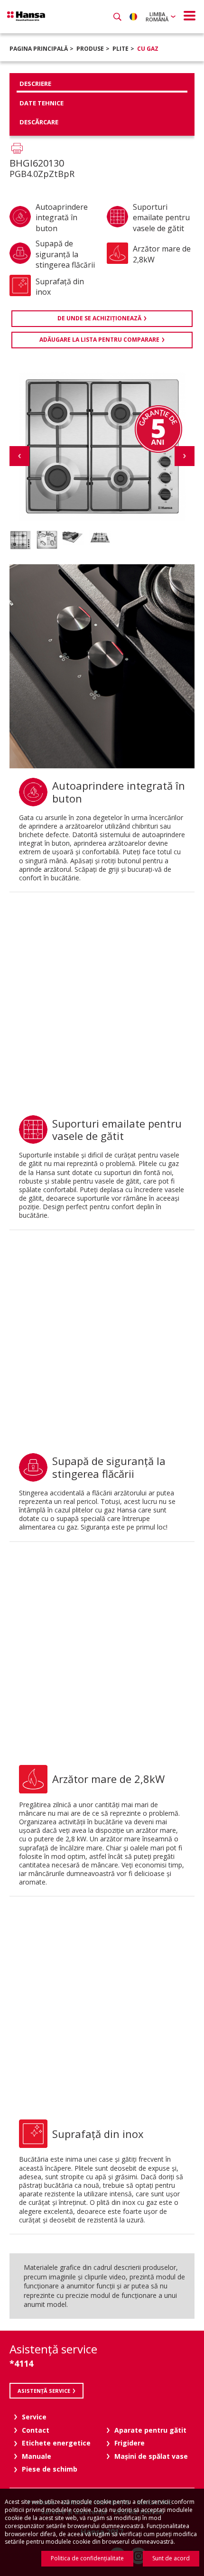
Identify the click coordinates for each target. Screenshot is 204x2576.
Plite (121, 49)
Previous (19, 456)
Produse (90, 49)
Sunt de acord (171, 2558)
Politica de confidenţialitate (87, 2558)
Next (185, 456)
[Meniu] (190, 16)
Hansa (26, 16)
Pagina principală (39, 49)
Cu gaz (148, 49)
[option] (20, 540)
